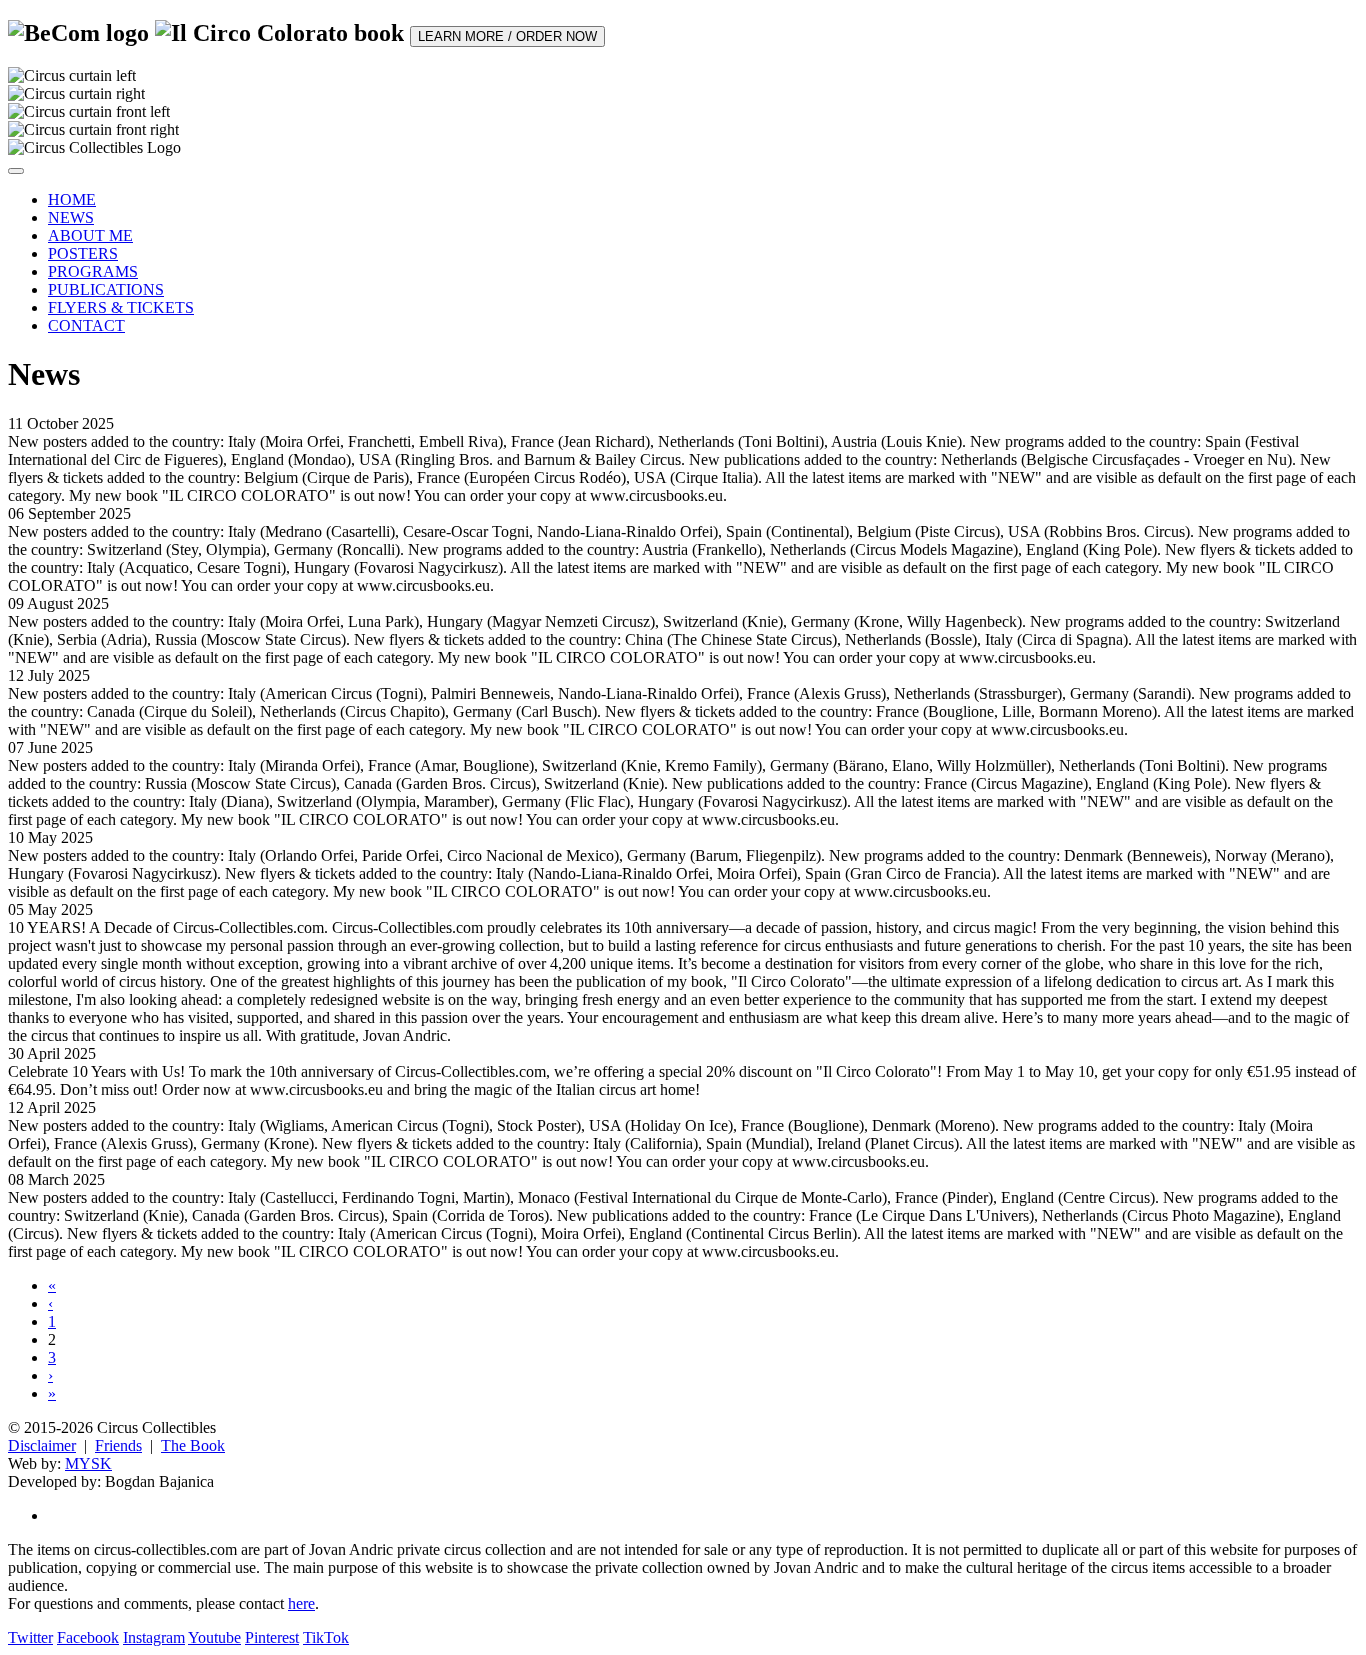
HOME (72, 199)
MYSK (88, 1463)
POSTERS (83, 253)
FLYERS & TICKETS (121, 307)
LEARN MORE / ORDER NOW (507, 36)
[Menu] (16, 171)
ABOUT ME (90, 235)
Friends (118, 1445)
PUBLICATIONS (106, 289)
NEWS (71, 217)
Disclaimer (42, 1445)
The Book (193, 1445)
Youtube (214, 1637)
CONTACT (86, 325)
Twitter (30, 1637)
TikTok (326, 1637)
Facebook (88, 1637)
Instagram (154, 1637)
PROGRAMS (93, 271)
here (301, 1603)
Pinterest (272, 1637)
